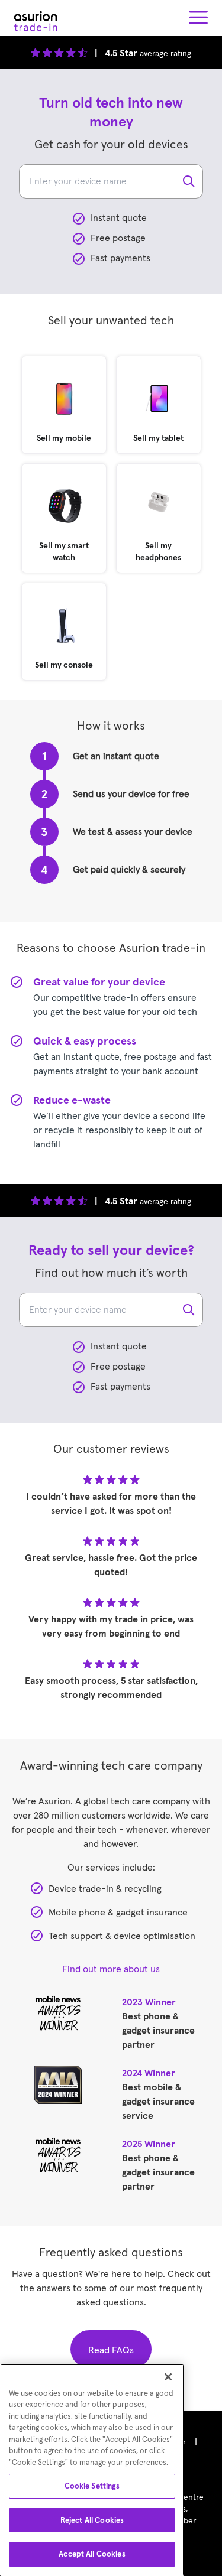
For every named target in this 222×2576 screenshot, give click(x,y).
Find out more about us (111, 1969)
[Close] (168, 2377)
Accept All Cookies (92, 2554)
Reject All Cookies (92, 2520)
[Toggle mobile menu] (198, 18)
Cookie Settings (92, 2486)
